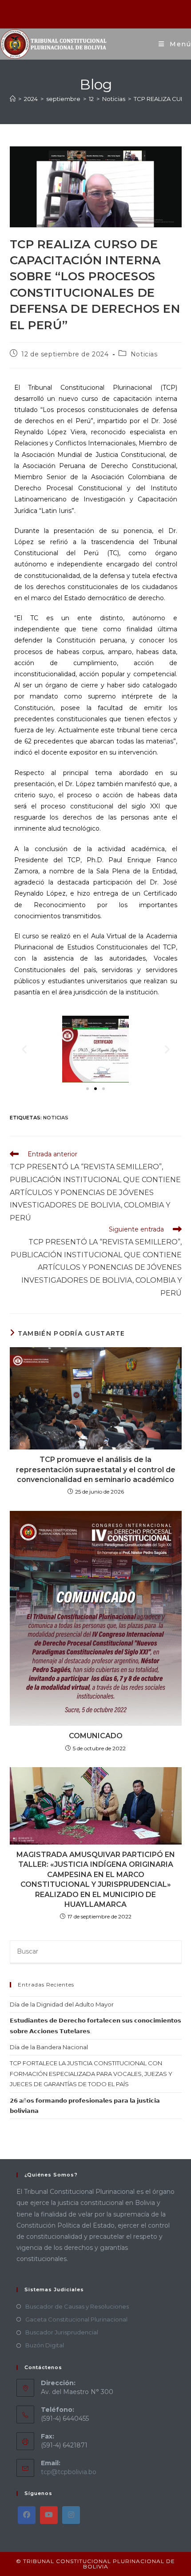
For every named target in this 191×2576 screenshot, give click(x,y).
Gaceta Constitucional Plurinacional (76, 2319)
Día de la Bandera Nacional (49, 2047)
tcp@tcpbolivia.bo (69, 2472)
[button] (24, 1049)
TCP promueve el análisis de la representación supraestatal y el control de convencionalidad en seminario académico (96, 1470)
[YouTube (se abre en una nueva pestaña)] (107, 13)
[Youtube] (49, 2515)
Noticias (144, 354)
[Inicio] (13, 99)
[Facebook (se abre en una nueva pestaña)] (85, 13)
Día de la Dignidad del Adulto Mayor (62, 2004)
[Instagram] (71, 2515)
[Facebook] (27, 2515)
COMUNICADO (96, 1736)
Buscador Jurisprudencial (62, 2332)
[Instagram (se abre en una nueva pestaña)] (97, 13)
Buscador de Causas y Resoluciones (77, 2306)
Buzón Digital (45, 2345)
